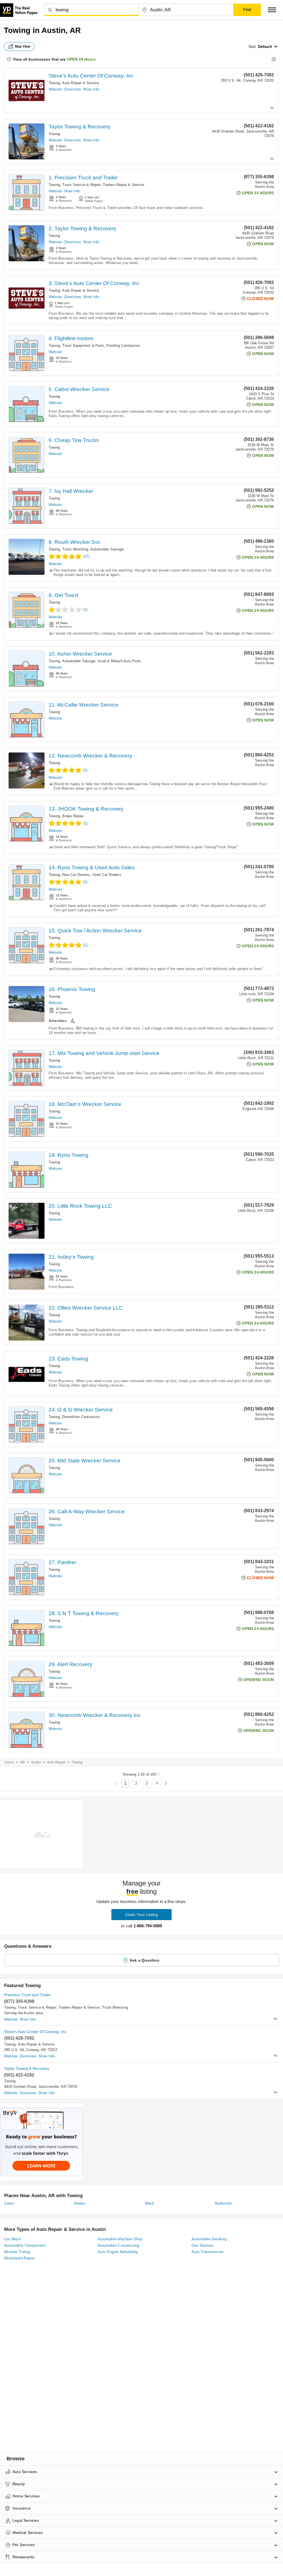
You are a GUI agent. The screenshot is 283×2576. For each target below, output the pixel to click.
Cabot (9, 2203)
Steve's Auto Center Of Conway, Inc (91, 76)
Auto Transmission (208, 2252)
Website (55, 89)
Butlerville (223, 2203)
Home (9, 1762)
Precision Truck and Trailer (27, 1995)
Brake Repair (73, 816)
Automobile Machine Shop (120, 2239)
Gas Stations (203, 2245)
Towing (54, 83)
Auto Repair (56, 1762)
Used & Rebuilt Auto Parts (119, 661)
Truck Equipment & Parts (83, 346)
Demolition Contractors (81, 1417)
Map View (23, 46)
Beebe (80, 2203)
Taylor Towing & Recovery (80, 127)
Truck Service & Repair (81, 185)
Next (166, 1784)
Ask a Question (145, 1960)
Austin (36, 1762)
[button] (272, 10)
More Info (91, 89)
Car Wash (12, 2239)
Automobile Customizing (119, 2245)
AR (23, 1762)
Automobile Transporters (25, 2245)
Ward (149, 2203)
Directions (73, 89)
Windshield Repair (19, 2258)
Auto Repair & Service (81, 83)
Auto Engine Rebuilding (118, 2252)
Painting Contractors (123, 346)
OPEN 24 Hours (81, 59)
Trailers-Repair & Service (124, 185)
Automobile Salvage (107, 549)
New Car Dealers (76, 875)
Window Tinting (17, 2252)
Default (265, 46)
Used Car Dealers (107, 875)
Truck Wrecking (75, 549)
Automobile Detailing (209, 2239)
